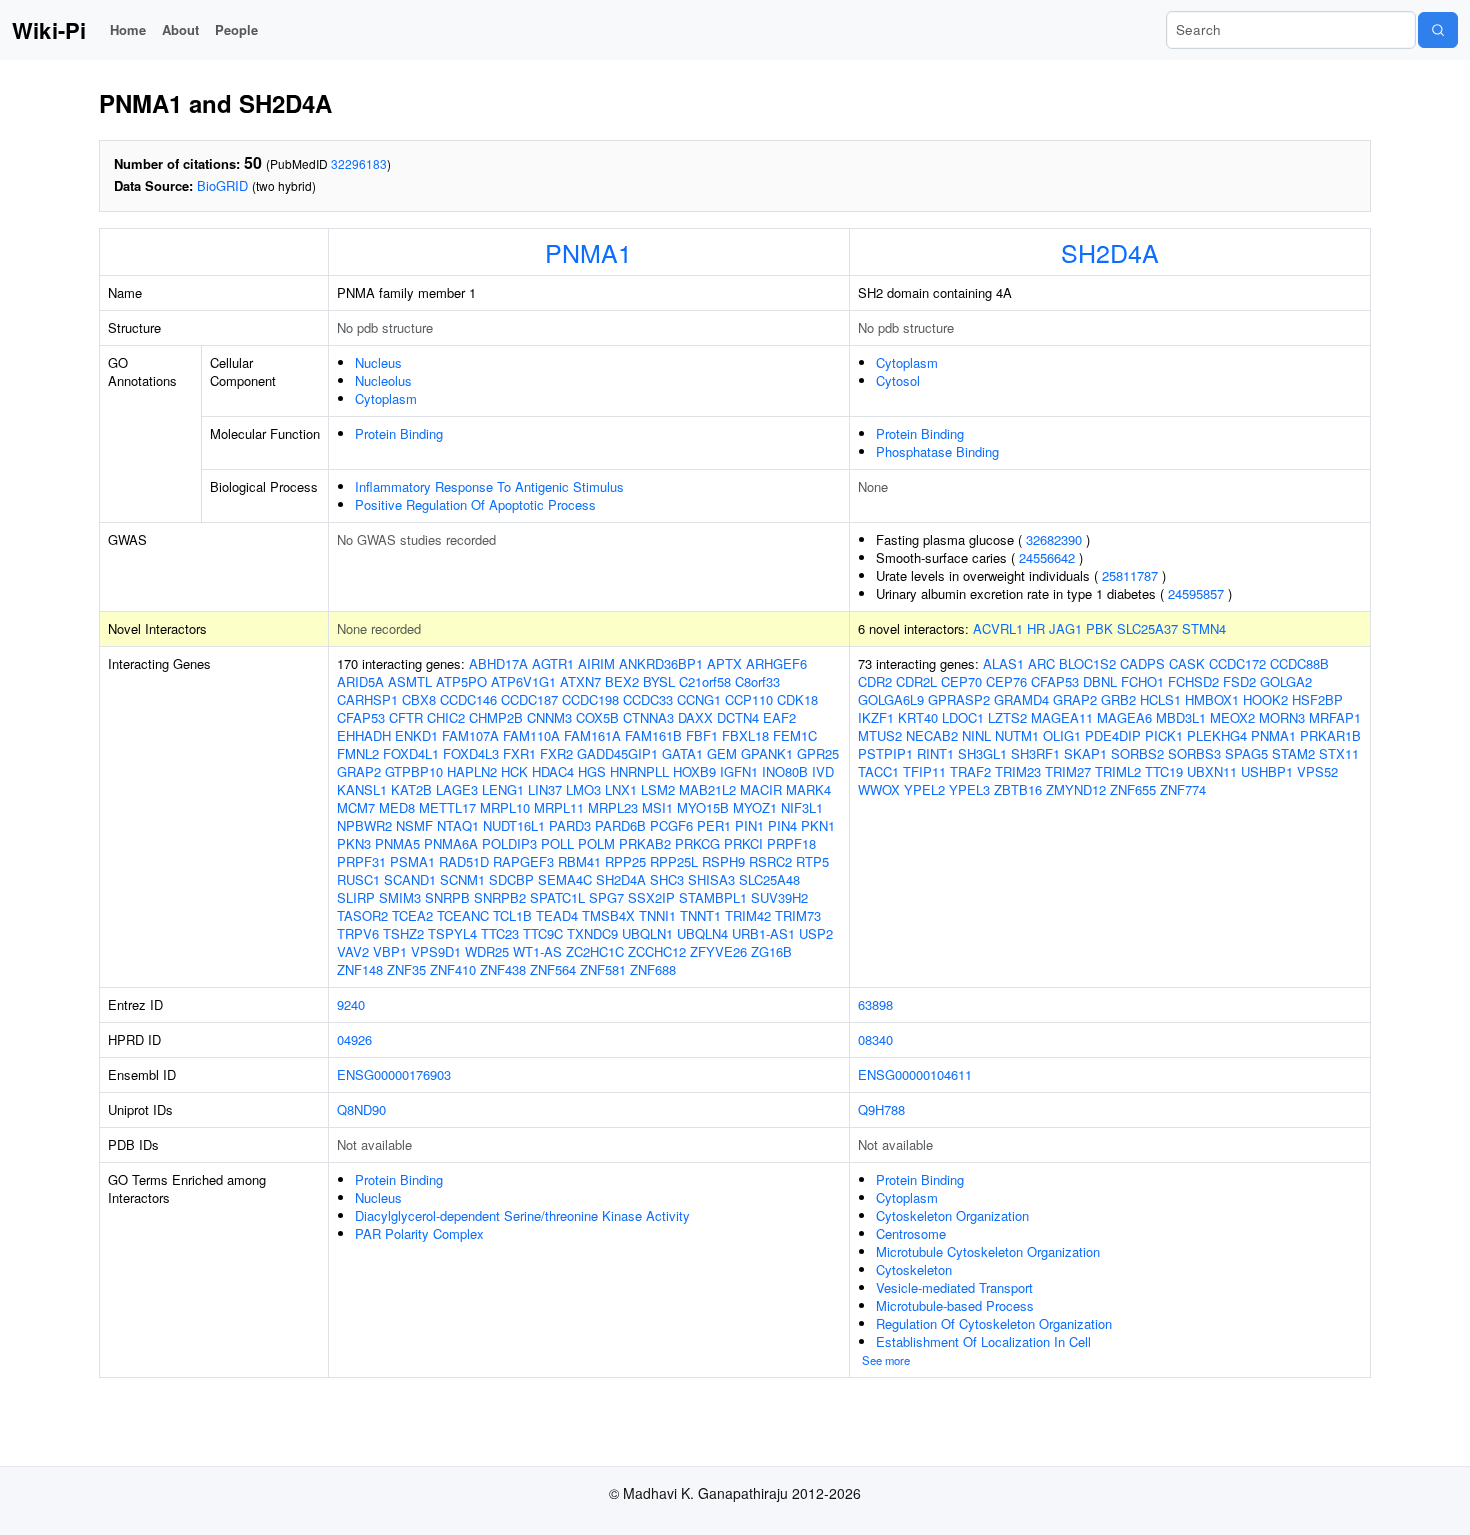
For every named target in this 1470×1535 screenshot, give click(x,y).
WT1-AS (537, 951)
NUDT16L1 (514, 825)
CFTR (406, 717)
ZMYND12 (1076, 789)
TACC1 (878, 771)
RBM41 (579, 861)
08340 (875, 1039)
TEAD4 (557, 915)
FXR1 (519, 753)
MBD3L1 (1181, 717)
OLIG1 (1062, 735)
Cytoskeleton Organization (952, 1215)
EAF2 (779, 717)
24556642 (1047, 557)
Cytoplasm (386, 398)
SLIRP (356, 897)
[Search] (1438, 30)
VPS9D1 (436, 951)
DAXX (695, 717)
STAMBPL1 (713, 897)
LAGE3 (457, 789)
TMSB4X (608, 915)
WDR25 (487, 951)
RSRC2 (770, 861)
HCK (514, 771)
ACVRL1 (998, 628)
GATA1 (682, 753)
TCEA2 (412, 915)
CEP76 (1006, 681)
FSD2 (1239, 681)
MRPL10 (505, 807)
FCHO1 (1142, 681)
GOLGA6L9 (891, 699)
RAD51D (464, 861)
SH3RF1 (1035, 753)
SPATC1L (557, 897)
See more (886, 1360)
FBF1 (702, 735)
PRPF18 (791, 843)
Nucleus (378, 362)
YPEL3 (969, 789)
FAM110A (531, 735)
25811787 (1130, 575)
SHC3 (667, 879)
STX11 (1339, 753)
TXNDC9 (592, 933)
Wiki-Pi (49, 30)
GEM (722, 753)
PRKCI (743, 843)
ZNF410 (453, 969)
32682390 (1054, 539)
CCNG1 (699, 699)
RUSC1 (358, 879)
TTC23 (500, 933)
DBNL (1100, 681)
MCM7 (356, 807)
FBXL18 (745, 735)
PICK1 (1164, 735)
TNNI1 (657, 915)
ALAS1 (1003, 663)
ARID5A (360, 681)
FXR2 (556, 753)
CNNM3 (549, 717)
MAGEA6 (1124, 717)
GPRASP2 (959, 699)
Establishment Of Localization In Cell (983, 1341)
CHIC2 (446, 717)
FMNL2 (358, 753)
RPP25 (625, 861)
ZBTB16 (1018, 789)
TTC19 (1164, 771)
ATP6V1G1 (523, 681)
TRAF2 (970, 771)
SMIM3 (400, 897)
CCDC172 (1237, 663)
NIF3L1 (802, 807)
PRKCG (697, 843)
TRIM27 (1068, 771)
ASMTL (410, 681)
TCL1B (512, 915)
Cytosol (898, 380)
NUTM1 (1017, 735)
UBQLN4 (702, 933)
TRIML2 (1118, 771)
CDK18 (797, 699)
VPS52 (1317, 771)
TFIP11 (924, 771)
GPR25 (818, 753)
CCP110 (749, 699)
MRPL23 (613, 807)
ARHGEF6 (776, 663)
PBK (1099, 628)
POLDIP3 (509, 843)
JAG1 (1065, 628)
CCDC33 (648, 699)
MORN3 (1282, 717)
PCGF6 (671, 825)
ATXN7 (580, 681)
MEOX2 (1232, 717)
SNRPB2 (500, 897)
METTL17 (447, 807)
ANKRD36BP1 (661, 663)
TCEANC (463, 915)
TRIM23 (1018, 771)
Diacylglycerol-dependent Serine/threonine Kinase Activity (522, 1215)
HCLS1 (1160, 699)
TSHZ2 (403, 933)
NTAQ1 (458, 825)
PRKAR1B (1330, 735)
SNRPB (447, 897)
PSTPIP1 (885, 753)
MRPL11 (559, 807)
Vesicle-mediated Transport (954, 1287)
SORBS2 (1137, 753)
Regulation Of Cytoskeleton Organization (994, 1323)
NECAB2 (932, 735)
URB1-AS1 (763, 933)
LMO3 (583, 789)
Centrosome (911, 1233)
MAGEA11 (1062, 717)
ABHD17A (498, 663)
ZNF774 (1183, 789)
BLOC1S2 (1087, 663)
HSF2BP (1317, 699)
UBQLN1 (647, 933)
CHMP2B (496, 717)
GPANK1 (767, 753)
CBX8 (419, 699)
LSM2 (658, 789)
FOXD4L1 (411, 753)
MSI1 (657, 807)
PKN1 (818, 825)
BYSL (659, 681)
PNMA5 (397, 843)
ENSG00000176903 (394, 1074)
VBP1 (390, 951)
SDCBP (511, 879)
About (180, 29)
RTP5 (812, 861)
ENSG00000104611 (915, 1074)
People (236, 29)
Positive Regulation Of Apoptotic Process (475, 504)
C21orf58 (705, 681)
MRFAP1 (1335, 717)
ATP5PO (461, 681)
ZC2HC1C (595, 951)
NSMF (414, 825)
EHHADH (364, 735)
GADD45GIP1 (617, 753)
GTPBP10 (414, 771)
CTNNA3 (648, 717)
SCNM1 (462, 879)
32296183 (359, 163)
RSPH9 (723, 861)
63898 (875, 1004)
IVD (823, 771)
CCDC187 (529, 699)
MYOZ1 (755, 807)
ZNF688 (653, 969)
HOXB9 (694, 771)
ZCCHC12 (657, 951)
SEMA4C (565, 879)
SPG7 (606, 897)
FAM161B (653, 735)
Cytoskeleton (914, 1269)
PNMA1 (588, 252)
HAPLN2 (472, 771)
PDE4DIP (1113, 735)
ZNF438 (503, 969)
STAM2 (1293, 753)
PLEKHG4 (1217, 735)
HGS (592, 771)
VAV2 (353, 951)
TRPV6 (358, 933)
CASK (1187, 663)
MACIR (761, 789)
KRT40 (918, 717)
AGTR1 (553, 663)
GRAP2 (359, 771)
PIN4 (782, 825)
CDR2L (916, 681)
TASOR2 (362, 915)
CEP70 (961, 681)
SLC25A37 (1147, 628)
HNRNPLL (639, 771)
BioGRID (222, 185)
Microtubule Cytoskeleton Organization (988, 1251)
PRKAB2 (645, 843)
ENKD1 (416, 735)
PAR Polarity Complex (419, 1233)
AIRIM (596, 663)
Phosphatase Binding (937, 451)
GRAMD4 (1021, 699)
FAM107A (470, 735)
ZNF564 (553, 969)
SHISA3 (711, 879)
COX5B (597, 717)
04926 (354, 1039)
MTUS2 (880, 735)
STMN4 (1204, 628)
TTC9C (543, 933)
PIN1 (749, 825)
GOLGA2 (1286, 681)
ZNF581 (603, 969)
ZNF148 (360, 969)
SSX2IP (651, 897)
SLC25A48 (769, 879)
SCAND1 (410, 879)
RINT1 (935, 753)
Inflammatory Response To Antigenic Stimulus (489, 486)
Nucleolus (383, 380)
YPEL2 (924, 789)
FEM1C (795, 735)
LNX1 (621, 789)
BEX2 (622, 681)
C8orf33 (757, 681)
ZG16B (771, 951)
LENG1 (503, 789)
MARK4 (808, 789)
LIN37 (545, 789)
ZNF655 (1133, 789)
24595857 (1196, 593)
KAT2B (411, 789)
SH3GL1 (982, 753)
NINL (976, 735)
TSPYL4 (452, 933)
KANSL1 (362, 789)
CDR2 (875, 681)
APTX (724, 663)
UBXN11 (1212, 771)
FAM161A (592, 735)
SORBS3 (1194, 753)
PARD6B (620, 825)
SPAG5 (1246, 753)
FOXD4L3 (471, 753)
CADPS (1142, 663)
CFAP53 (361, 717)
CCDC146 (468, 699)
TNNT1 (700, 915)
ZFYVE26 (718, 951)
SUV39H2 (779, 897)
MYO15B (703, 807)
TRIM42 (748, 915)
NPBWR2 (364, 825)
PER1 (714, 825)
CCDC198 (590, 699)
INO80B (785, 771)
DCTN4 (738, 717)
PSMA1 (412, 861)
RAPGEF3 (523, 861)
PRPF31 (361, 861)
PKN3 (354, 843)
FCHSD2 (1193, 681)
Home (128, 29)
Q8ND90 (361, 1109)
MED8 (397, 807)
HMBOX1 (1212, 699)
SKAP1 (1085, 753)
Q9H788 (881, 1109)
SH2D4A (1110, 252)
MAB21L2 (707, 789)
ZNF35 (406, 969)
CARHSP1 (367, 699)
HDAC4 (553, 771)
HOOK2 (1265, 699)
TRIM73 (798, 915)
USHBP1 (1267, 771)
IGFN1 (739, 771)
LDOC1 (963, 717)
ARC (1041, 663)
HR (1036, 628)
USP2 (816, 933)
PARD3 (570, 825)
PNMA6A (451, 843)
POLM (596, 843)
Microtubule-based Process (955, 1305)
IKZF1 (876, 717)
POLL (557, 843)
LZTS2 (1007, 717)
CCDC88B (1299, 663)
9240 (351, 1004)
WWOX (879, 789)
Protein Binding (399, 433)
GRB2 (1118, 699)
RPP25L (674, 861)
